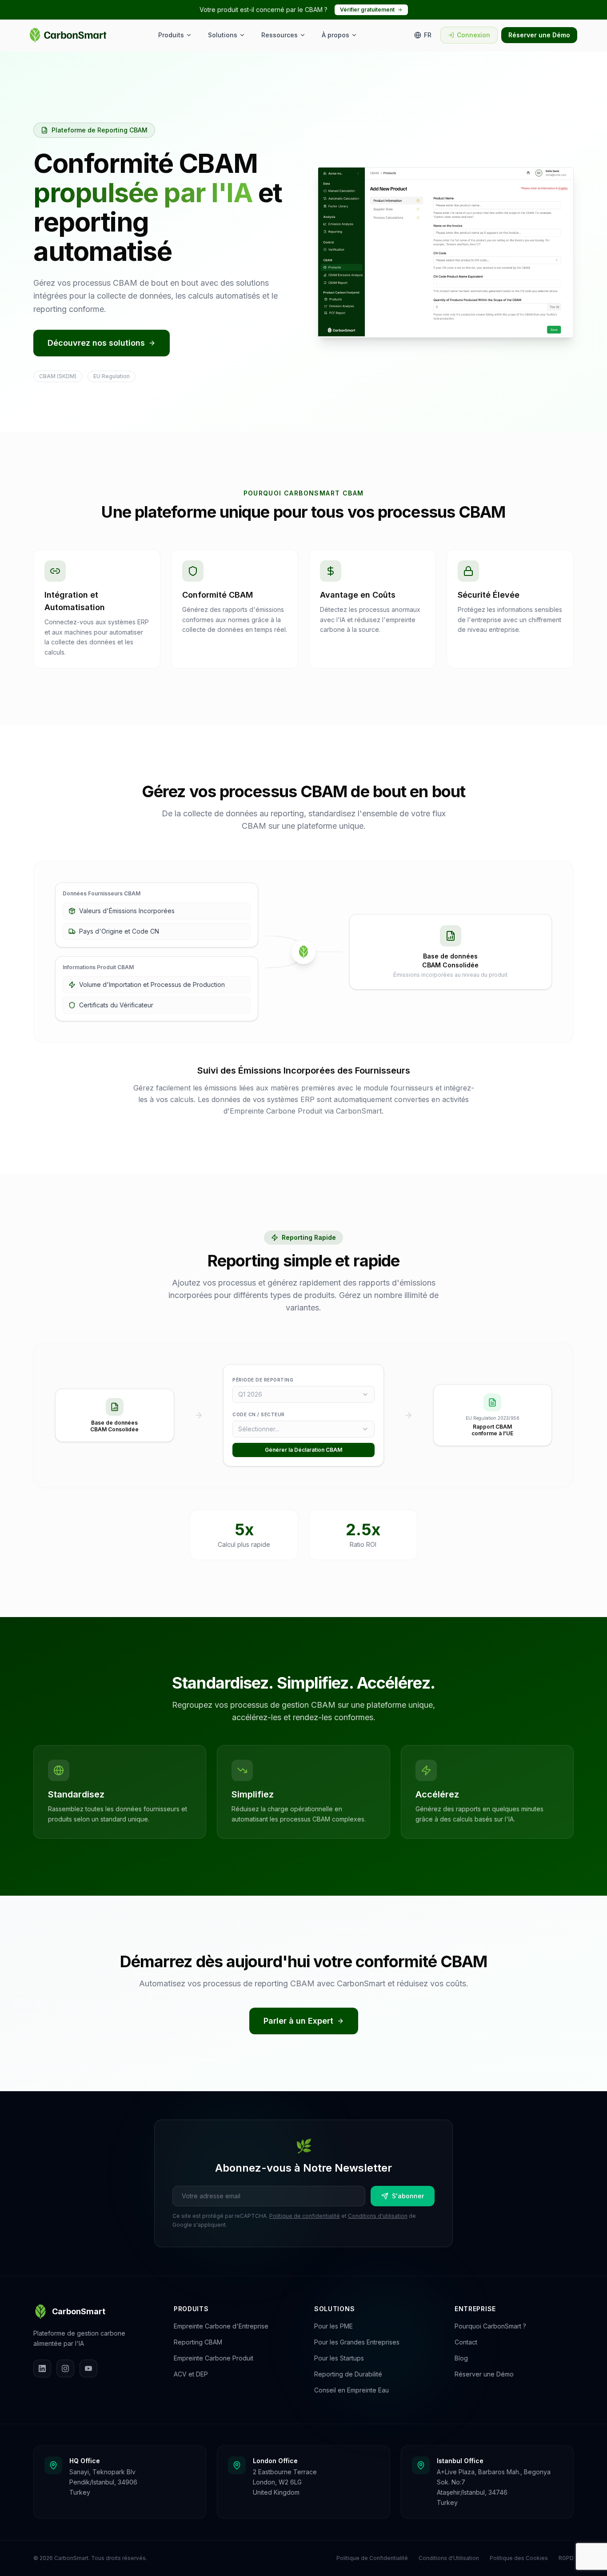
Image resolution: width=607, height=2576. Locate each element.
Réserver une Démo (539, 35)
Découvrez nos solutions (96, 343)
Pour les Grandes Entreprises (357, 2342)
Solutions (223, 35)
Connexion (473, 35)
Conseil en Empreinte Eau (351, 2390)
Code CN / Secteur (259, 1414)
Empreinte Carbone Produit (214, 2358)
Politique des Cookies (519, 2558)
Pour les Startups (339, 2358)
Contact (466, 2342)
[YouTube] (88, 2368)
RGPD (566, 2558)
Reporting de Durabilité (348, 2374)
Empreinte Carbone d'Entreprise (221, 2326)
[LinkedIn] (42, 2368)
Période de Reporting (263, 1380)
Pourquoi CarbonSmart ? (490, 2326)
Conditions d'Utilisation (449, 2558)
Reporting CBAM (198, 2342)
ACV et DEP (191, 2374)
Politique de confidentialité (305, 2216)
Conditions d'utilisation (378, 2216)
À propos (335, 35)
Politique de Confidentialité (372, 2558)
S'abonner (408, 2196)
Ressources (280, 35)
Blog (461, 2358)
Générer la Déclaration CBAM (303, 1450)
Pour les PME (333, 2326)
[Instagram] (65, 2368)
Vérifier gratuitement (367, 10)
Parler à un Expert (298, 2021)
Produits (171, 35)
